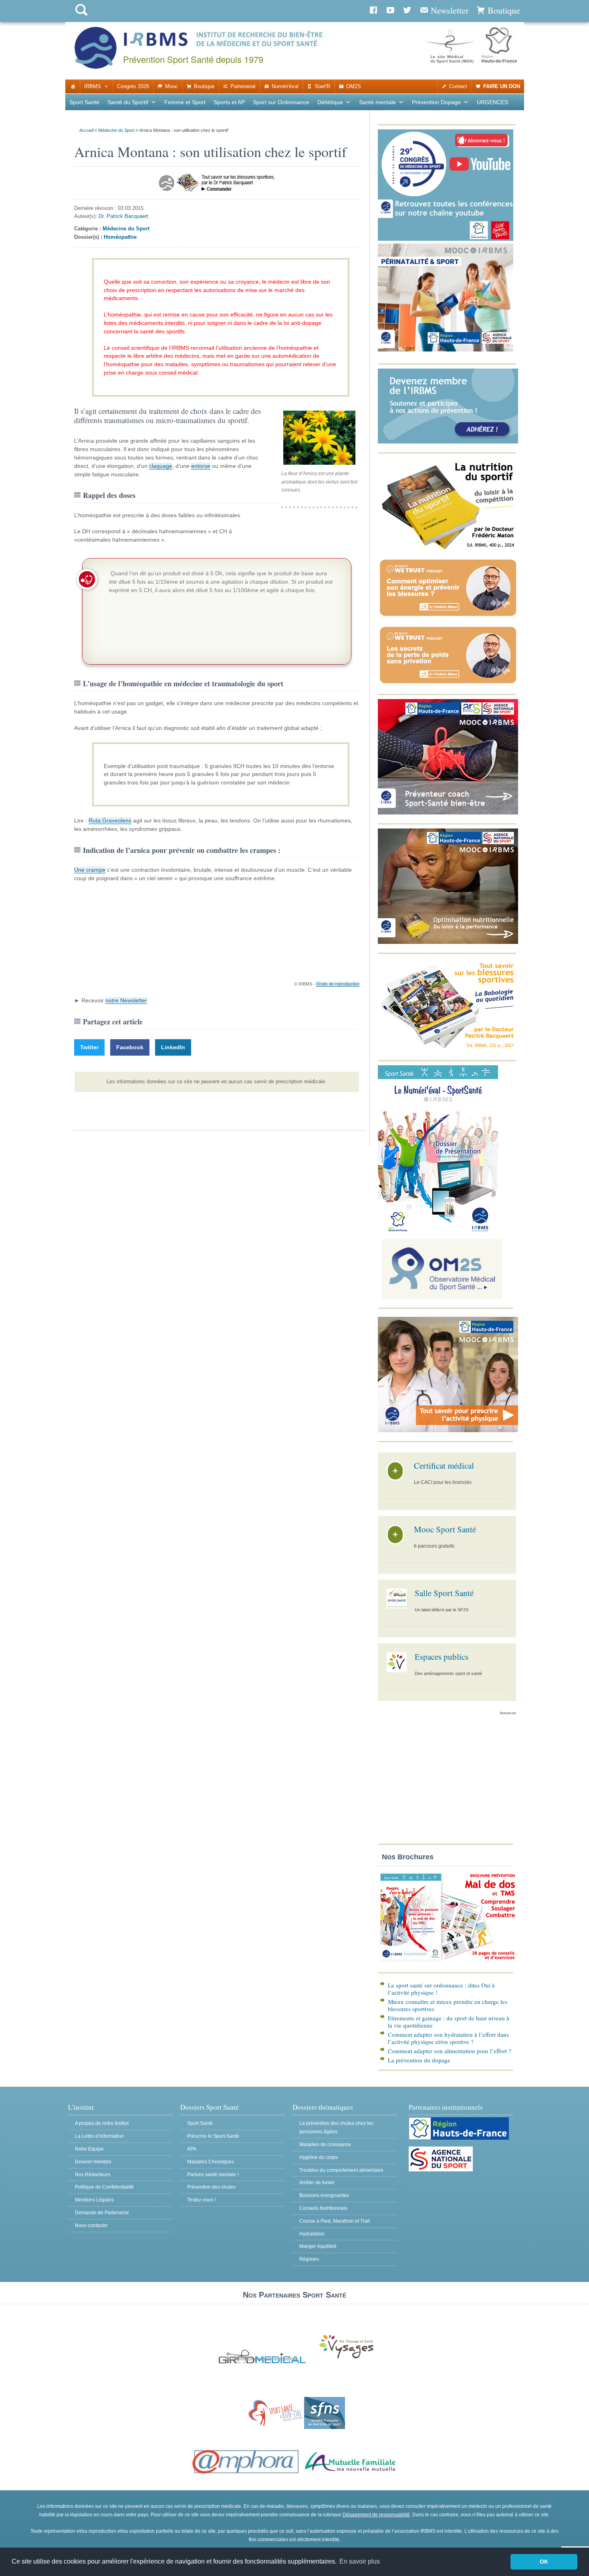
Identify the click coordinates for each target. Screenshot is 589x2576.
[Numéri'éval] (438, 1231)
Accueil (86, 130)
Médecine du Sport (116, 130)
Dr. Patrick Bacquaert (123, 216)
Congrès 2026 (133, 86)
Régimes (309, 2259)
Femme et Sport (185, 102)
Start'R (322, 86)
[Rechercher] (81, 17)
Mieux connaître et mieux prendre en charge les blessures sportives (448, 2005)
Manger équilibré (318, 2246)
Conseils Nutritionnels (323, 2208)
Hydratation (312, 2234)
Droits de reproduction (338, 984)
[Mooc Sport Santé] (448, 1430)
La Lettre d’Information (99, 2136)
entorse (201, 466)
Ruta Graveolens (110, 820)
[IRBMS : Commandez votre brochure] (448, 1962)
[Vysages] (346, 2359)
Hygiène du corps (319, 2157)
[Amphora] (246, 2474)
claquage (161, 466)
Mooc (171, 86)
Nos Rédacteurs (93, 2175)
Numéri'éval (285, 86)
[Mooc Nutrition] (448, 942)
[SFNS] (325, 2427)
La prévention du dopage (419, 2060)
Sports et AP (229, 102)
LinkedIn (173, 1047)
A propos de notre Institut (102, 2123)
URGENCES (492, 102)
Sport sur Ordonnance (281, 102)
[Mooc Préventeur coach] (448, 813)
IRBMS (93, 86)
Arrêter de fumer (317, 2183)
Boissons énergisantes (324, 2195)
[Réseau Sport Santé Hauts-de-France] (273, 2427)
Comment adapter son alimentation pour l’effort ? (450, 2051)
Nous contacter (91, 2225)
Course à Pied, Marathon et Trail (335, 2221)
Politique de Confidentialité (104, 2187)
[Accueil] (73, 87)
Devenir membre (93, 2162)
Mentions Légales (94, 2200)
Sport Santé (84, 102)
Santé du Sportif (128, 102)
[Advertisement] (447, 1782)
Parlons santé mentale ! (213, 2175)
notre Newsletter (126, 1000)
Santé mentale (377, 102)
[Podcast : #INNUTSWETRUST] (448, 616)
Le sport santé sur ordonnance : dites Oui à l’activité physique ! (441, 1989)
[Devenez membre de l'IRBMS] (448, 442)
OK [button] (544, 2562)
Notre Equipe (89, 2149)
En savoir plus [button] (360, 2561)
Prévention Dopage (436, 102)
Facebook (130, 1047)
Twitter (89, 1047)
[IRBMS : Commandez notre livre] (448, 549)
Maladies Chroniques (211, 2162)
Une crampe (90, 870)
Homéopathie (120, 237)
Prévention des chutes (211, 2187)
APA (192, 2149)
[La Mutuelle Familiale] (351, 2474)
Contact (458, 86)
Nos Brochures (408, 1857)
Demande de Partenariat (102, 2213)
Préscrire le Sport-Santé (213, 2136)
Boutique (204, 86)
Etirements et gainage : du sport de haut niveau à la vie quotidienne (449, 2022)
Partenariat (243, 86)
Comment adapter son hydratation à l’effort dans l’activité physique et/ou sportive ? (448, 2038)
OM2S (354, 86)
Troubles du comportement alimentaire (341, 2170)
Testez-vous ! (201, 2200)
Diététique (330, 102)
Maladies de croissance (325, 2145)
